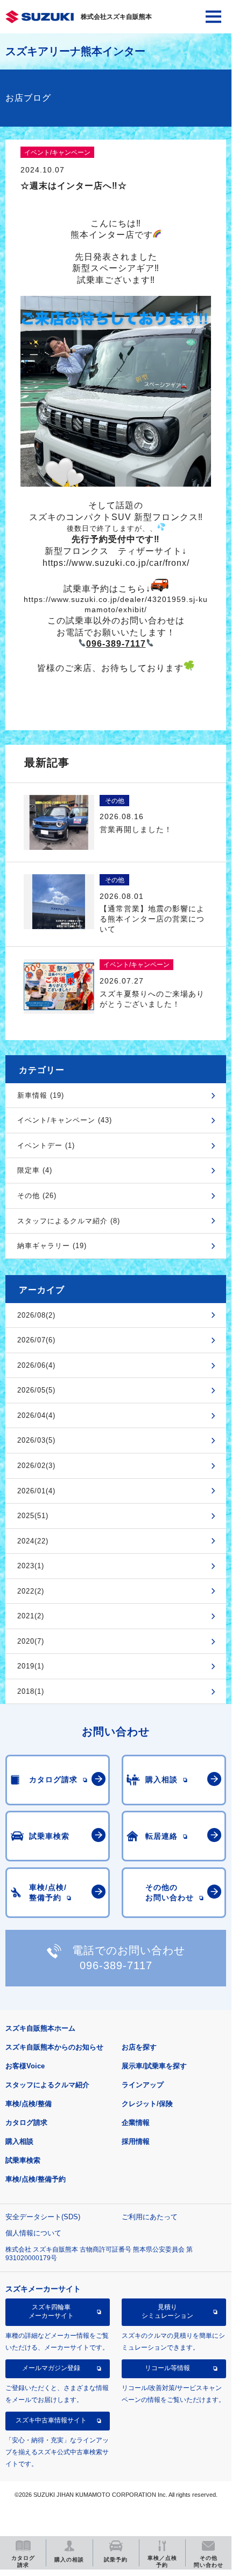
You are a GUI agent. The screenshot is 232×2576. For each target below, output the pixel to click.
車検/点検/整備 (29, 2104)
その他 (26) (37, 1196)
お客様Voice (25, 2066)
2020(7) (31, 1641)
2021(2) (31, 1616)
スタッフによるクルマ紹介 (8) (69, 1221)
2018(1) (31, 1691)
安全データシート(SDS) (43, 2217)
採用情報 (136, 2141)
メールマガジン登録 (51, 2368)
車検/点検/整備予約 (36, 2179)
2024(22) (33, 1541)
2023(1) (31, 1566)
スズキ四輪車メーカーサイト (51, 2311)
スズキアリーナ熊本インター (75, 51)
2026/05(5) (36, 1390)
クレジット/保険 (147, 2104)
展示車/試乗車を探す (154, 2066)
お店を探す (139, 2047)
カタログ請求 (26, 2123)
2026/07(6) (36, 1340)
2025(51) (33, 1516)
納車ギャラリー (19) (52, 1246)
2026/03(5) (36, 1440)
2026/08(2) (36, 1315)
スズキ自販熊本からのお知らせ (54, 2047)
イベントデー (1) (46, 1145)
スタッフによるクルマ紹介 (47, 2085)
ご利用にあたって (150, 2217)
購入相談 (19, 2141)
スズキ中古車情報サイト (51, 2420)
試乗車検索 (23, 2160)
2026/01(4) (36, 1491)
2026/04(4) (36, 1415)
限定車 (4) (35, 1170)
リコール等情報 (167, 2368)
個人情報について (33, 2233)
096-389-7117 (116, 1965)
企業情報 (136, 2123)
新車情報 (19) (41, 1095)
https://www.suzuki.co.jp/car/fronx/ (116, 563)
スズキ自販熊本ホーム (40, 2028)
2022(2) (31, 1591)
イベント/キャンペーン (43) (65, 1120)
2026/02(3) (36, 1466)
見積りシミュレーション (167, 2311)
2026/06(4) (36, 1365)
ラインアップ (143, 2085)
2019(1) (31, 1666)
